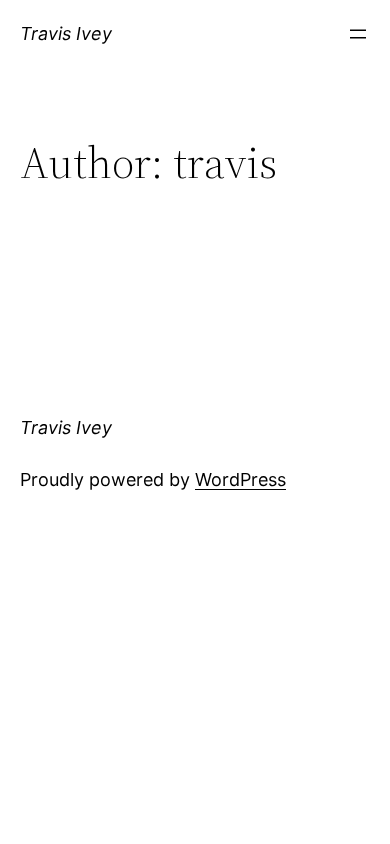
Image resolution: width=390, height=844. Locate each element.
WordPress (240, 479)
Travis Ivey (66, 33)
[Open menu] (358, 34)
